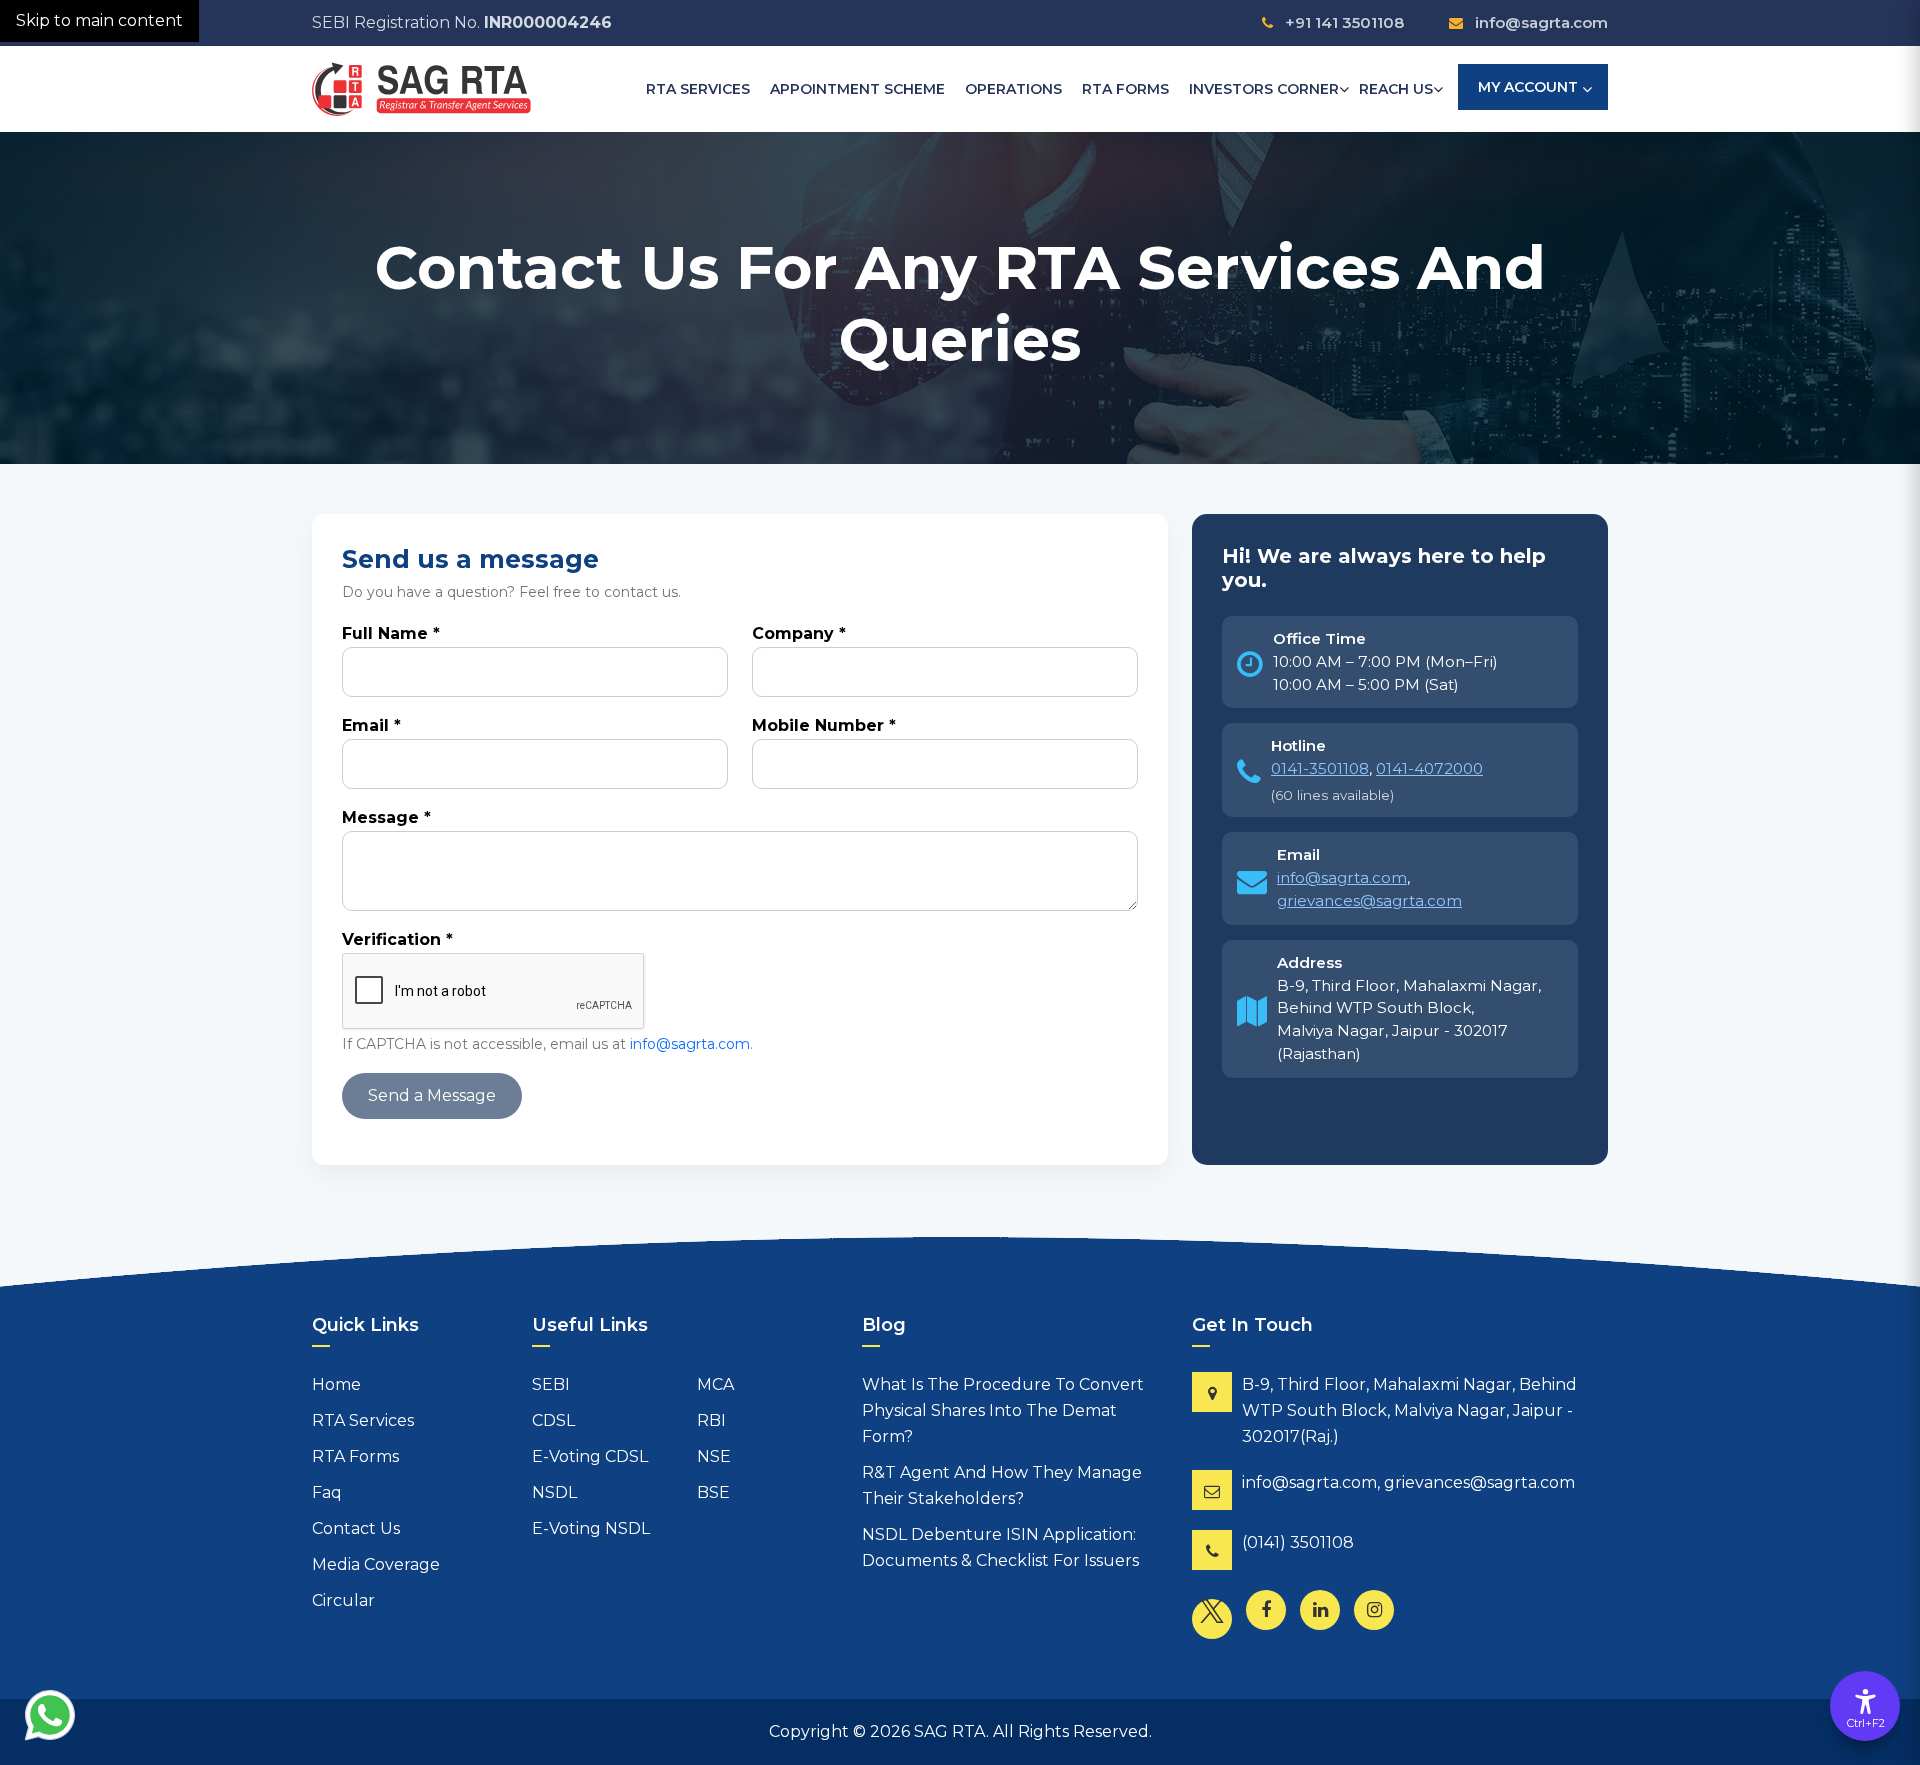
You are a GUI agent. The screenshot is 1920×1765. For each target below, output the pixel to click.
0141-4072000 (1429, 768)
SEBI (551, 1384)
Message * (386, 817)
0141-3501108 (1320, 768)
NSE (714, 1456)
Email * (371, 725)
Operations (1013, 89)
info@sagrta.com (1541, 22)
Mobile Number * (824, 725)
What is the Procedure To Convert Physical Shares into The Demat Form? (1003, 1410)
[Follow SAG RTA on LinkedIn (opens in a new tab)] (1325, 1615)
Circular (343, 1600)
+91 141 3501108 (1344, 22)
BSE (713, 1492)
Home (336, 1384)
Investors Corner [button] (1264, 89)
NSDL (554, 1492)
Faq (327, 1492)
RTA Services (698, 89)
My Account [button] (1528, 87)
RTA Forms (1125, 89)
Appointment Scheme (857, 89)
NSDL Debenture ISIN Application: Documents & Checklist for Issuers (1000, 1547)
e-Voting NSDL (591, 1528)
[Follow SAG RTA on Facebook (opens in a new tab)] (1271, 1615)
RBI (711, 1420)
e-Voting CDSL (590, 1456)
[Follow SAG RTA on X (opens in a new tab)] (1217, 1624)
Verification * (397, 939)
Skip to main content (99, 20)
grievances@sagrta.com (1369, 900)
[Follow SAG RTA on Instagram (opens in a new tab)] (1379, 1615)
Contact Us (356, 1528)
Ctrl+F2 (1866, 1723)
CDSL (553, 1420)
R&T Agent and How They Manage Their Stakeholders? (1002, 1485)
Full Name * (391, 633)
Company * (799, 633)
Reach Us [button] (1396, 89)
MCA (715, 1384)
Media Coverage (376, 1564)
